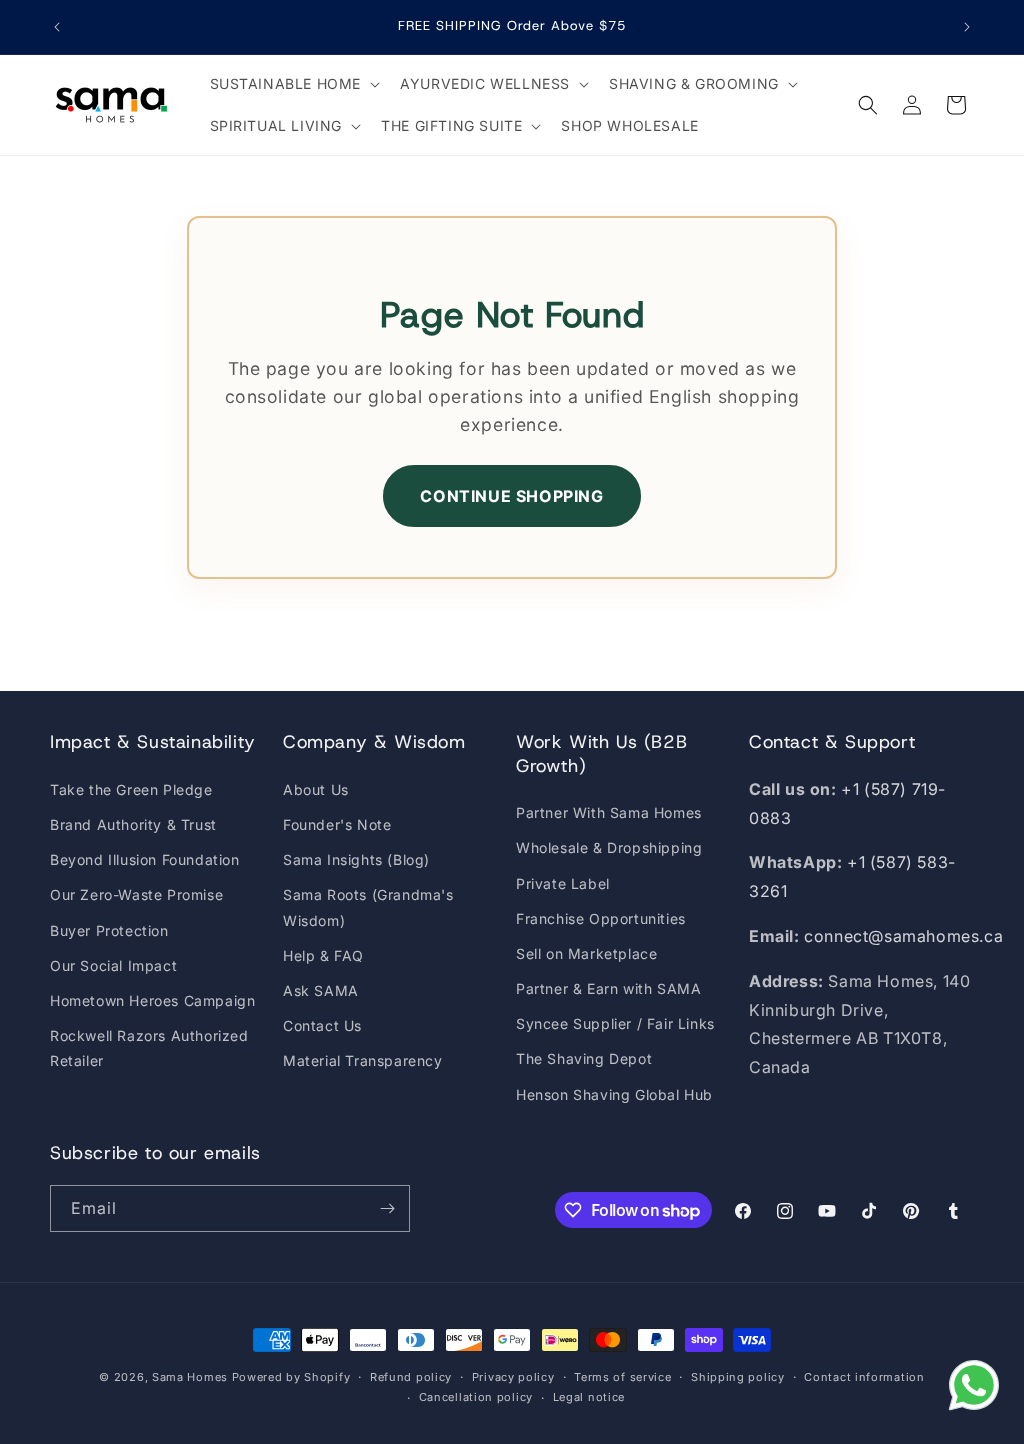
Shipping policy (738, 1377)
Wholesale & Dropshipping (609, 847)
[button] (293, 84)
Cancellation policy (476, 1397)
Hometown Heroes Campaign (152, 1000)
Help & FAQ (323, 955)
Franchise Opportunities (601, 918)
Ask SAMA (321, 990)
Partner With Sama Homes (609, 812)
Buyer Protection (109, 930)
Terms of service (622, 1377)
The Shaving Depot (584, 1058)
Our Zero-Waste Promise (136, 894)
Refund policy (411, 1377)
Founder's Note (337, 824)
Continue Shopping (511, 496)
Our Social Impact (113, 965)
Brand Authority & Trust (133, 824)
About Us (316, 789)
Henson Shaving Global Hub (614, 1094)
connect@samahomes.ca (903, 936)
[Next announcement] (967, 27)
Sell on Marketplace (586, 953)
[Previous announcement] (57, 27)
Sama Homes (190, 1377)
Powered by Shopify (291, 1377)
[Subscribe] (387, 1208)
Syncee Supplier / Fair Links (615, 1023)
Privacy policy (513, 1377)
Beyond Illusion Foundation (145, 859)
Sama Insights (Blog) (356, 859)
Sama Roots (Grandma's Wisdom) (368, 907)
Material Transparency (363, 1060)
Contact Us (322, 1025)
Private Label (563, 883)
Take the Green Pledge (131, 789)
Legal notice (589, 1397)
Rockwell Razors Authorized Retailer (149, 1048)
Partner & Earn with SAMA (608, 988)
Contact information (864, 1377)
